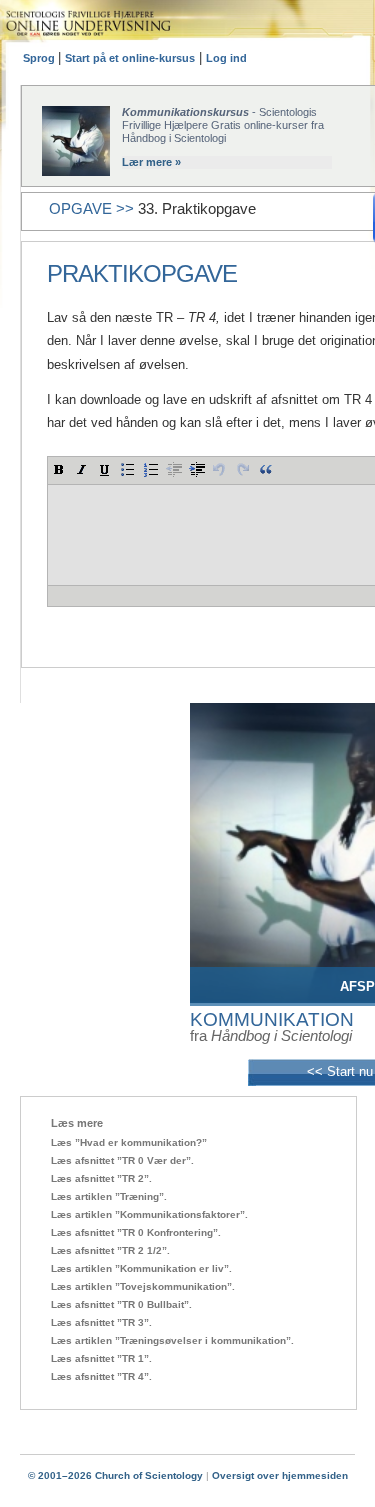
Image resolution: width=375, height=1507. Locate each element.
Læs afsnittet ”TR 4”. (101, 1376)
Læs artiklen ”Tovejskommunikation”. (143, 1286)
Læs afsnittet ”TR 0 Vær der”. (122, 1160)
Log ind (226, 58)
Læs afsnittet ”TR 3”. (101, 1322)
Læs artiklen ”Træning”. (109, 1196)
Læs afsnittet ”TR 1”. (101, 1358)
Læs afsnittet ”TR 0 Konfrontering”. (136, 1232)
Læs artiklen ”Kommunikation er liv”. (141, 1268)
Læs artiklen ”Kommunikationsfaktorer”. (149, 1214)
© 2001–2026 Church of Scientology (115, 1475)
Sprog (40, 58)
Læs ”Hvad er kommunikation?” (129, 1142)
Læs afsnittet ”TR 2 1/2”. (110, 1250)
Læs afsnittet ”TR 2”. (101, 1178)
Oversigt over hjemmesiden (280, 1475)
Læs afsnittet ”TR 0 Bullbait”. (121, 1304)
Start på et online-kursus (130, 58)
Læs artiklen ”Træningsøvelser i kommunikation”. (172, 1340)
